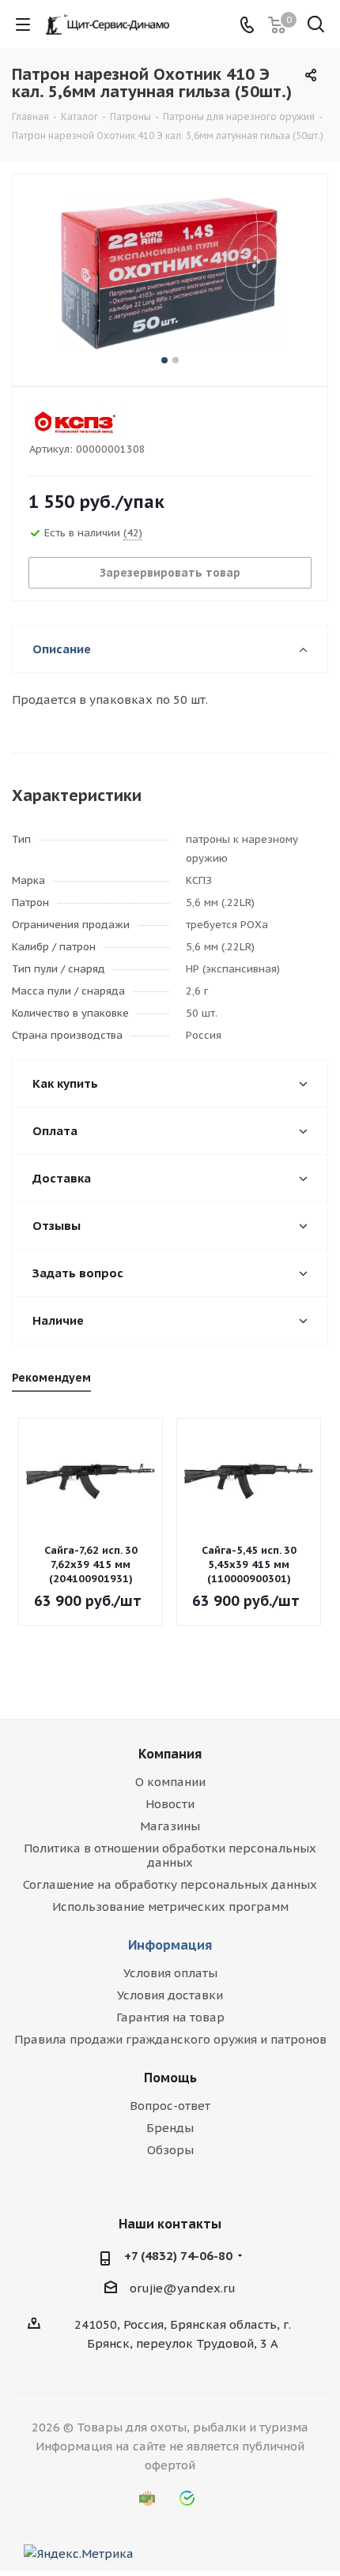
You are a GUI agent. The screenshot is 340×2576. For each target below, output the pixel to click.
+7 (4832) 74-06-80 (178, 2256)
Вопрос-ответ (170, 2106)
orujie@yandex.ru (183, 2288)
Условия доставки (170, 1995)
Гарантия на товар (170, 2017)
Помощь (170, 2078)
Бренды (170, 2128)
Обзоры (170, 2150)
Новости (170, 1804)
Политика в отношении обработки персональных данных (170, 1855)
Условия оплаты (170, 1973)
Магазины (170, 1826)
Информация (170, 1945)
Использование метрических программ (170, 1907)
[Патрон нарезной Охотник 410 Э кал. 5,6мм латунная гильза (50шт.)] (170, 273)
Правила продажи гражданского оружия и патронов (170, 2039)
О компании (170, 1782)
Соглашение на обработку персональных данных (170, 1884)
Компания (170, 1754)
